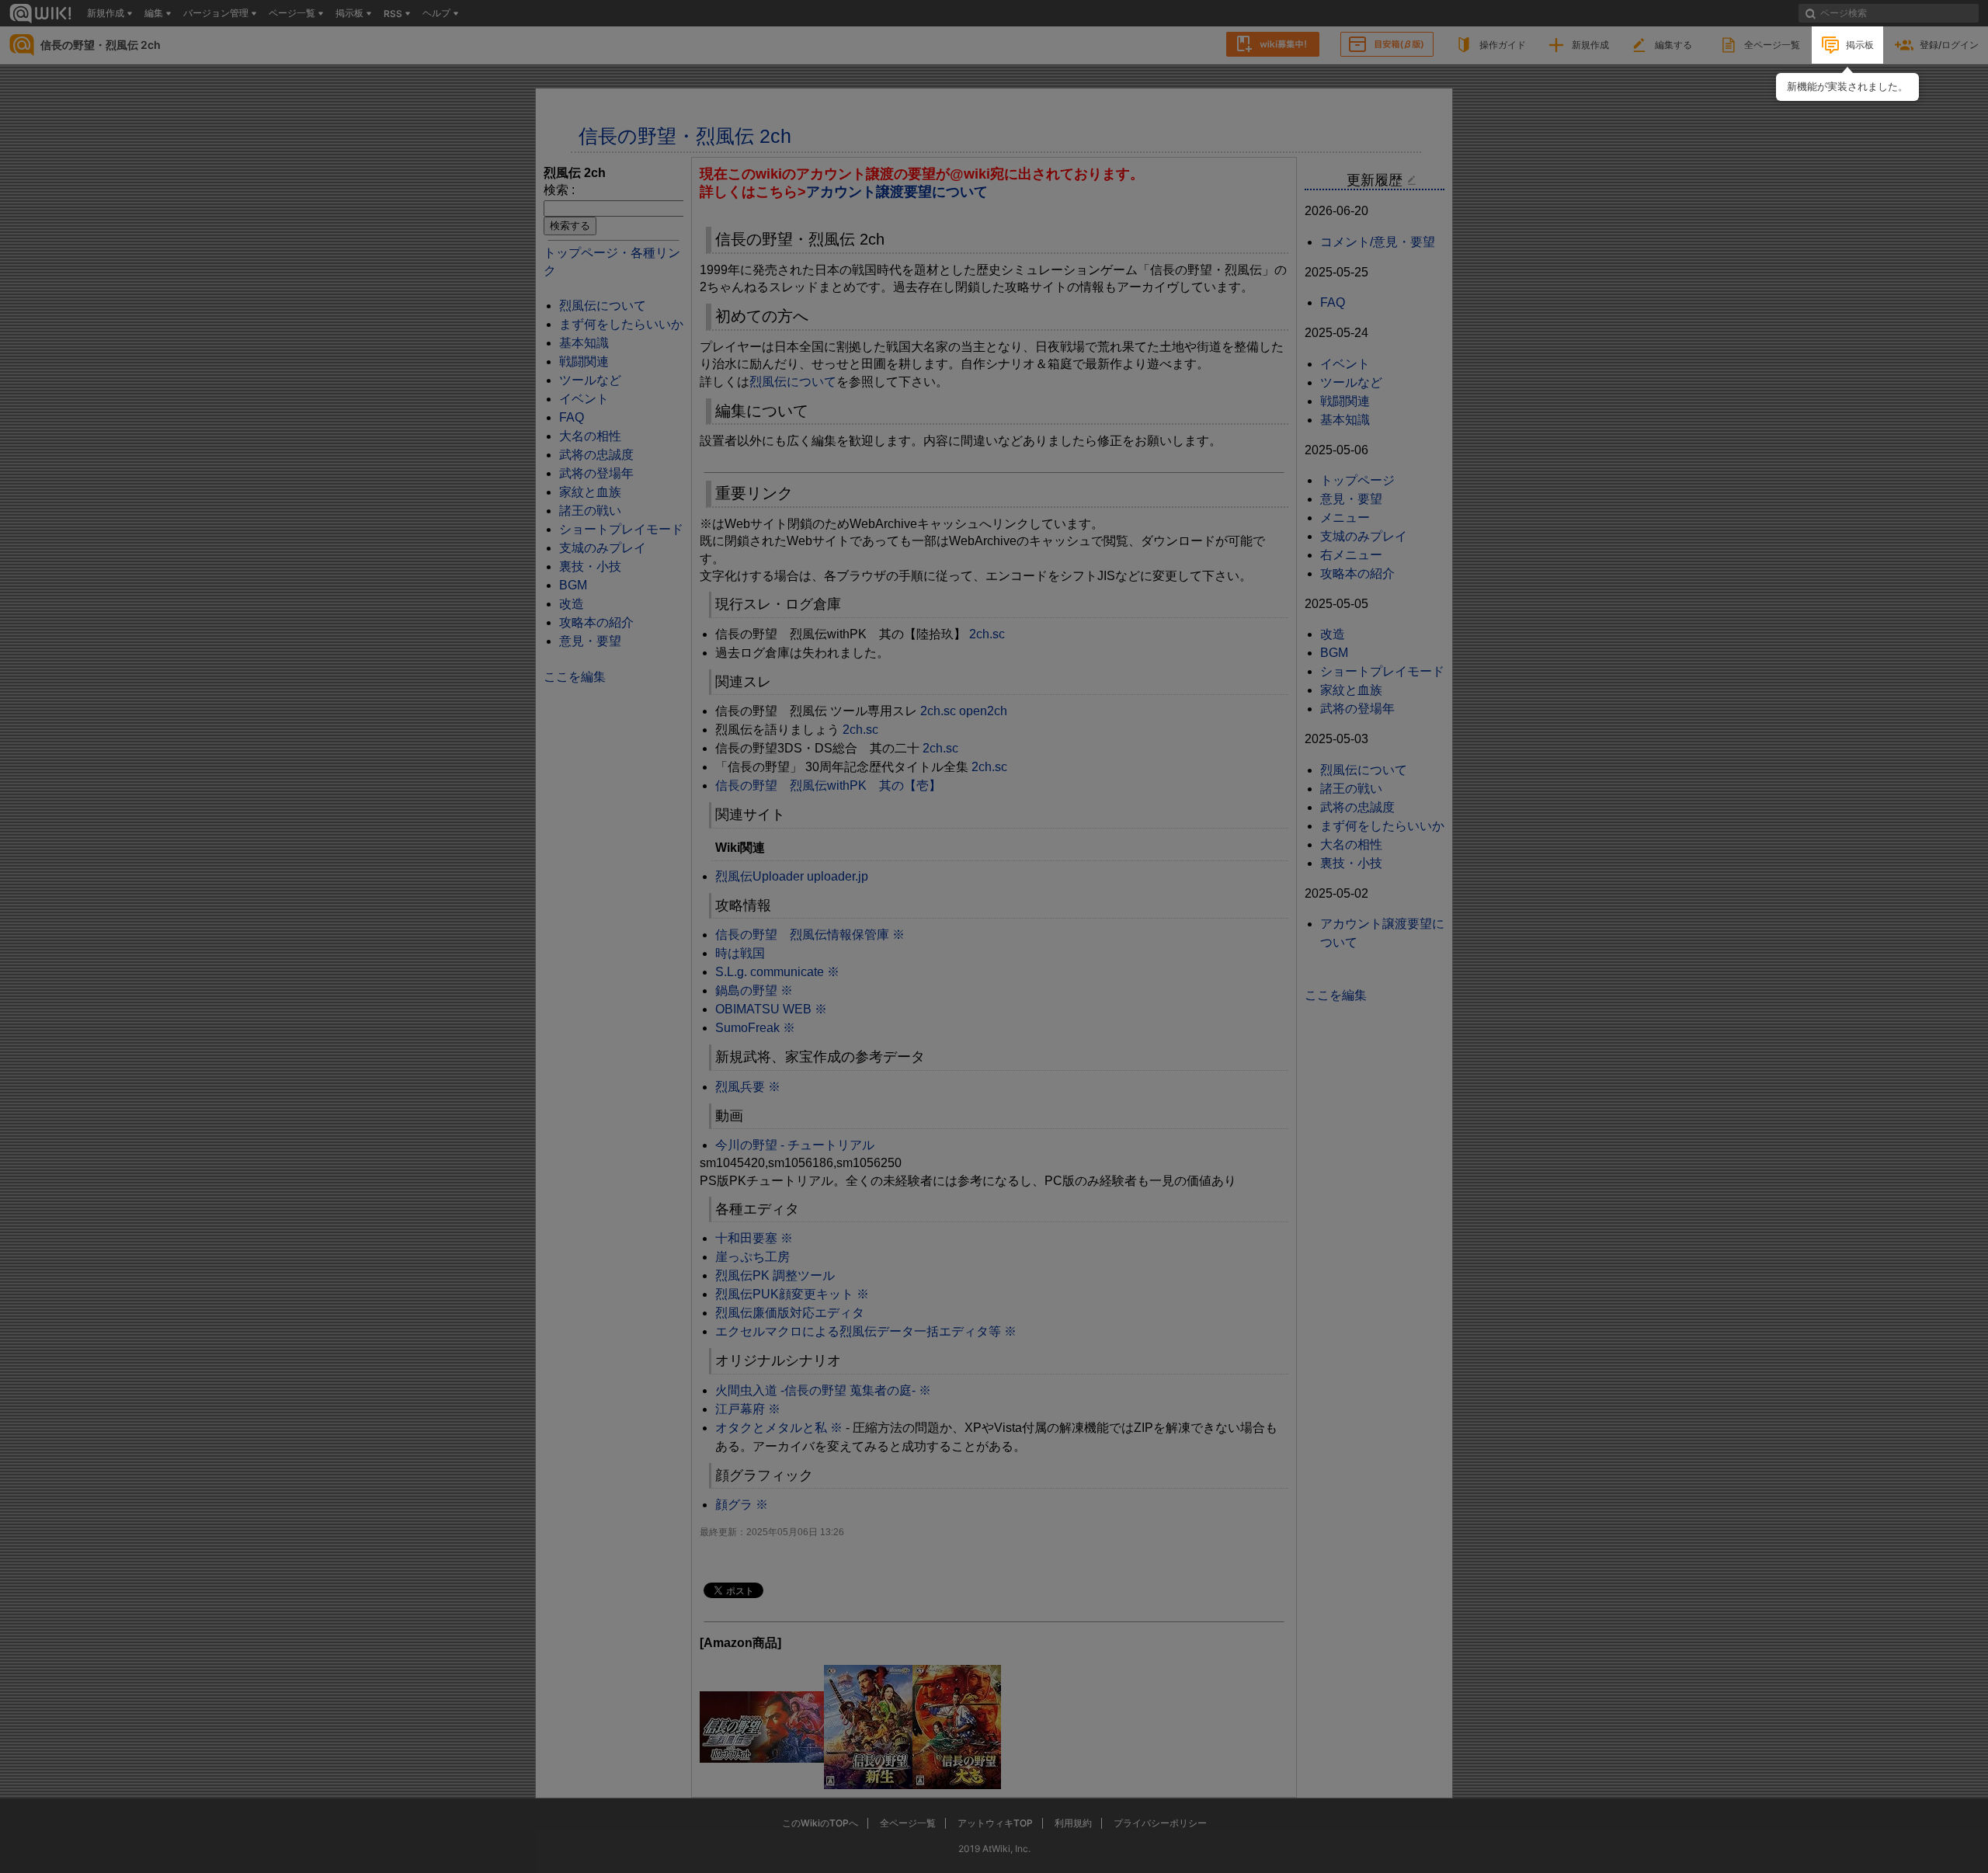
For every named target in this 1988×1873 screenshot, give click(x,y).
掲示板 (1860, 45)
